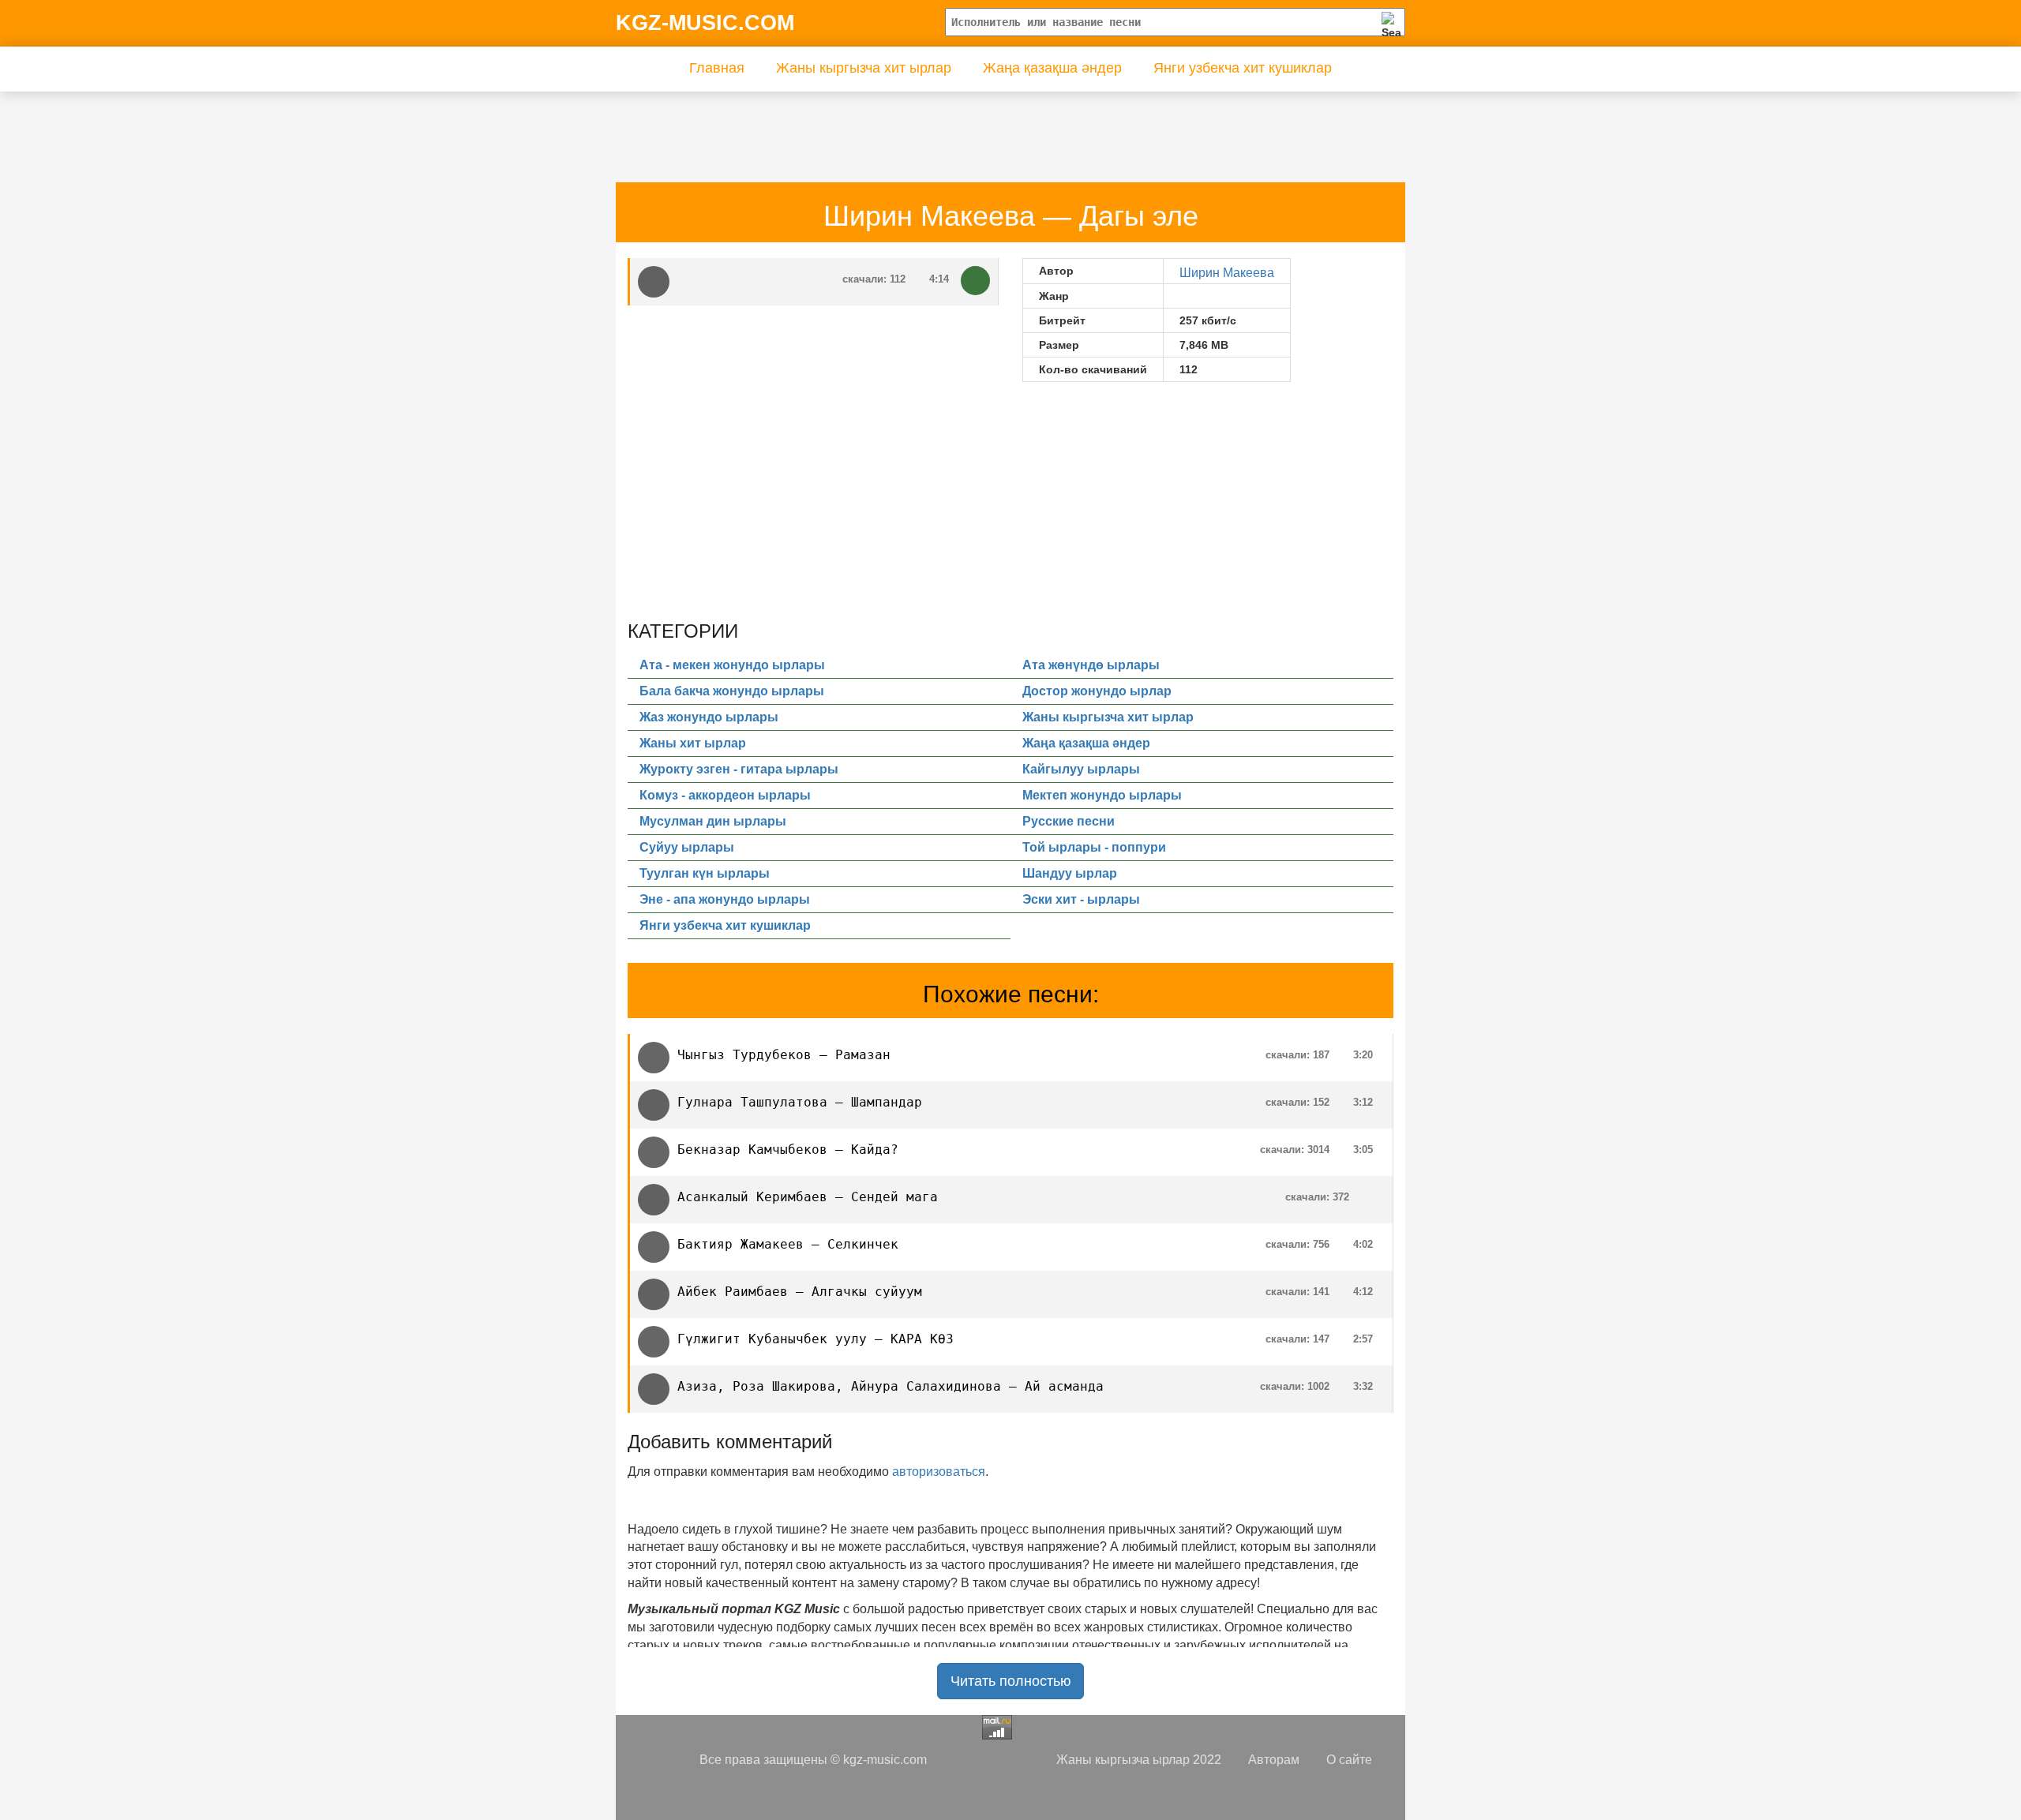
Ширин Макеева (1227, 273)
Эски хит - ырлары (1081, 899)
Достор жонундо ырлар (1097, 691)
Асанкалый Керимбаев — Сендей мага (808, 1197)
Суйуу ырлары (687, 847)
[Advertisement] (915, 127)
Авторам (1274, 1760)
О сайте (1349, 1760)
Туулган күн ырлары (705, 873)
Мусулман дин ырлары (713, 821)
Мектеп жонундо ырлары (1102, 795)
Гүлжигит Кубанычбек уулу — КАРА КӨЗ (816, 1339)
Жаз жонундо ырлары (709, 717)
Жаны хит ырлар (693, 743)
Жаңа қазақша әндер (1052, 68)
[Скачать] (975, 281)
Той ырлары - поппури (1094, 847)
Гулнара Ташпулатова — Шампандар (800, 1102)
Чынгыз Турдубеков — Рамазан (784, 1055)
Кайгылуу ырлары (1081, 769)
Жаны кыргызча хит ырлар (864, 68)
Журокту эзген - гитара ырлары (739, 769)
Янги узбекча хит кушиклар (1243, 68)
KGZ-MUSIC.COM (705, 23)
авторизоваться (939, 1472)
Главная (717, 68)
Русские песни (1069, 821)
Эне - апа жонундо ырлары (725, 899)
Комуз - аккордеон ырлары (725, 795)
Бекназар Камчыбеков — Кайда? (788, 1150)
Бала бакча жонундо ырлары (732, 691)
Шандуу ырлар (1070, 873)
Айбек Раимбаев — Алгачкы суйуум (800, 1292)
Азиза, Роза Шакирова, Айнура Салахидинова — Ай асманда (891, 1386)
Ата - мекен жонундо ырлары (732, 665)
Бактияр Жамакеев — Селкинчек (788, 1244)
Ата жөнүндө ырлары (1091, 665)
